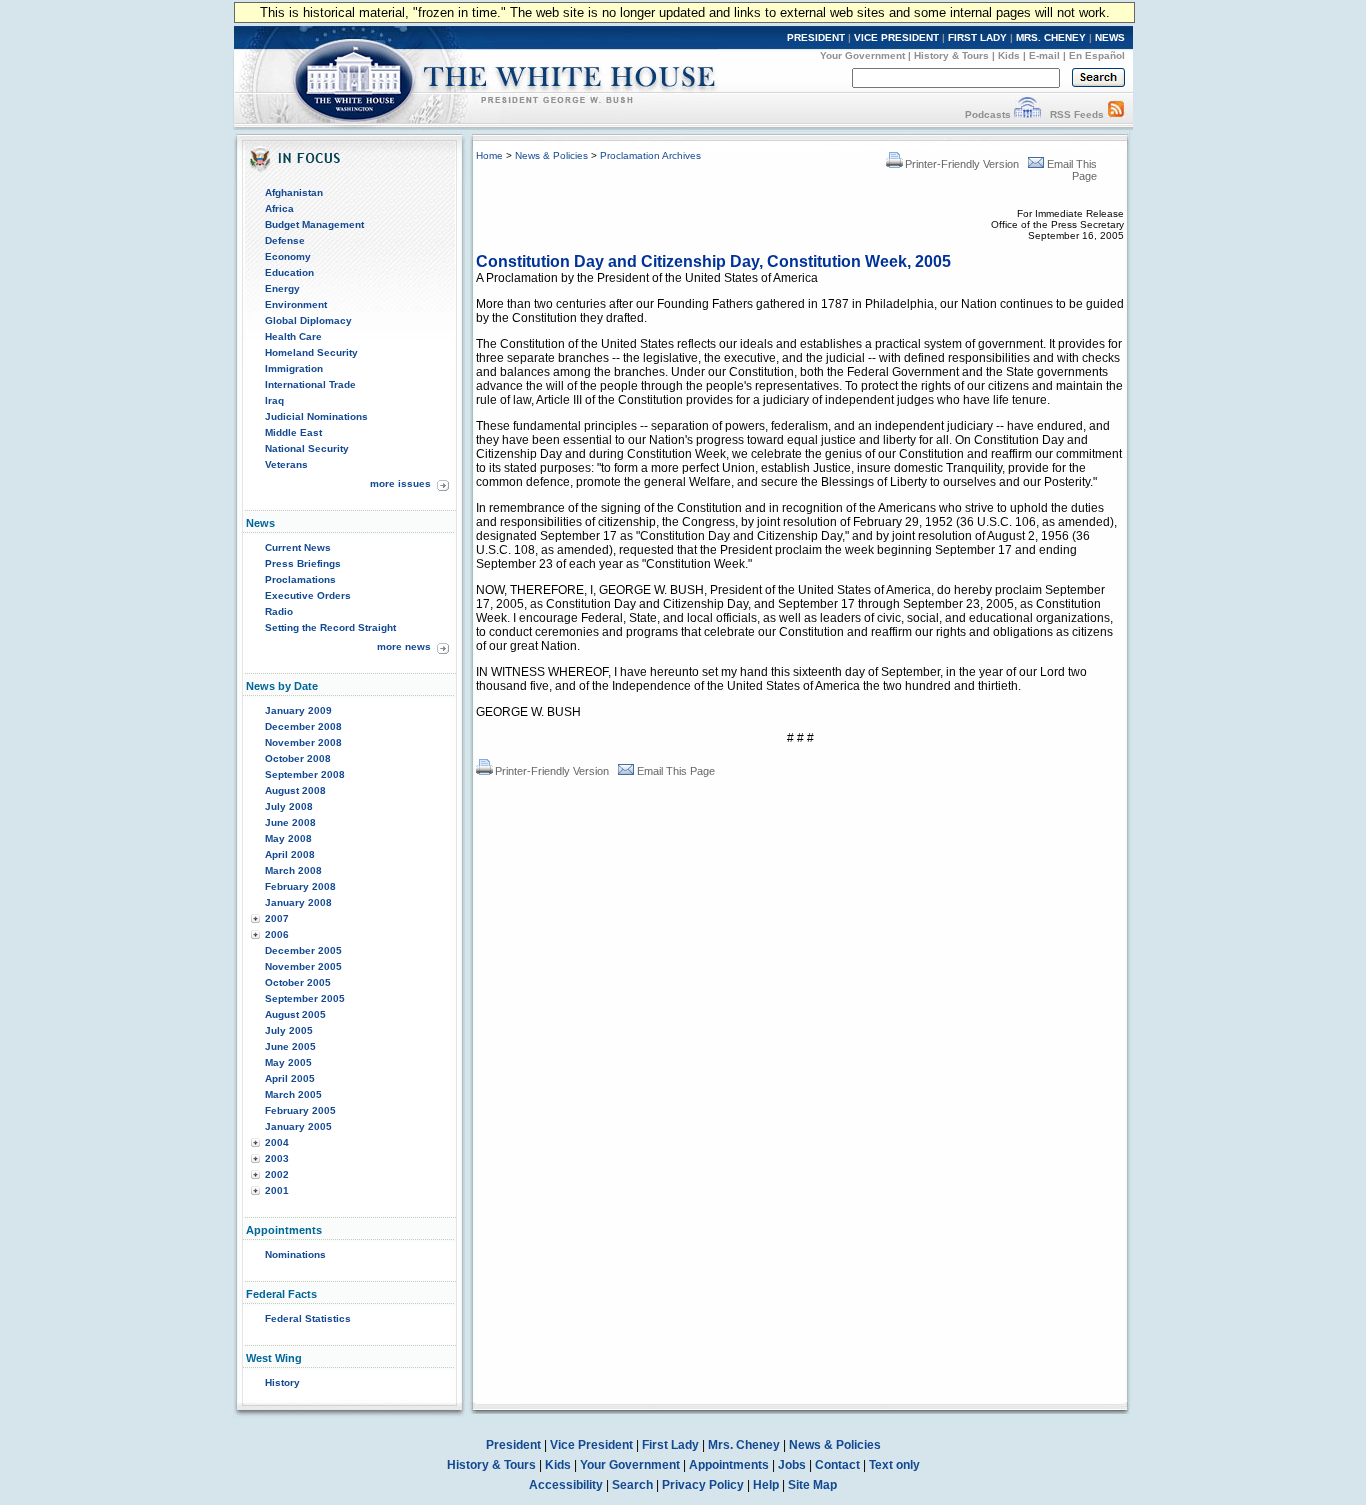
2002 (277, 1174)
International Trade (310, 384)
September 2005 (305, 998)
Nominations (295, 1254)
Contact (837, 1465)
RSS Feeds (1077, 114)
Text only (894, 1465)
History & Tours (951, 55)
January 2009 (298, 710)
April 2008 (290, 854)
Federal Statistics (308, 1318)
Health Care (293, 336)
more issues (400, 483)
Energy (282, 288)
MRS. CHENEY (1051, 37)
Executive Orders (308, 595)
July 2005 (289, 1030)
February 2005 (300, 1110)
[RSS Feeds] (1116, 114)
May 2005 (288, 1062)
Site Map (812, 1485)
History (282, 1382)
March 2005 (293, 1094)
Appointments (729, 1465)
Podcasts (988, 114)
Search (632, 1485)
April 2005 (290, 1078)
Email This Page (676, 771)
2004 (277, 1142)
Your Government (862, 55)
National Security (307, 448)
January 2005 (298, 1126)
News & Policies (551, 155)
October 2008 (298, 758)
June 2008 (290, 822)
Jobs (792, 1465)
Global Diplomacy (308, 320)
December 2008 (303, 726)
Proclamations (300, 579)
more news (404, 646)
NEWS (1110, 37)
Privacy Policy (703, 1485)
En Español (1097, 55)
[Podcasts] (1027, 114)
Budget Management (314, 224)
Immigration (294, 368)
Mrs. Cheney (744, 1445)
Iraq (274, 400)
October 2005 (298, 982)
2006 (277, 934)
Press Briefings (303, 563)
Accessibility (566, 1485)
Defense (285, 240)
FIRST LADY (977, 37)
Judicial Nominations (316, 416)
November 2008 (303, 742)
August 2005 (295, 1014)
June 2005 (290, 1046)
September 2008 (305, 774)
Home (489, 155)
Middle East (293, 432)
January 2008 (298, 902)
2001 (277, 1190)
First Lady (670, 1445)
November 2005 (303, 966)
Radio (279, 611)
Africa (279, 208)
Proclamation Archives (650, 155)
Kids (1009, 55)
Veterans (286, 464)
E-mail (1044, 55)
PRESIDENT (816, 37)
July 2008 (289, 806)
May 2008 (288, 838)
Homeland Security (311, 352)
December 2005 (303, 950)
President (513, 1445)
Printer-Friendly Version (962, 164)
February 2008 (300, 886)
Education (289, 272)
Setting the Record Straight (330, 627)
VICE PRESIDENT (896, 37)
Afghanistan (294, 192)
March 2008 (293, 870)
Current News (298, 547)
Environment (296, 304)
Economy (288, 256)
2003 (277, 1158)
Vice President (591, 1445)
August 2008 (295, 790)
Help (766, 1485)
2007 (277, 918)
